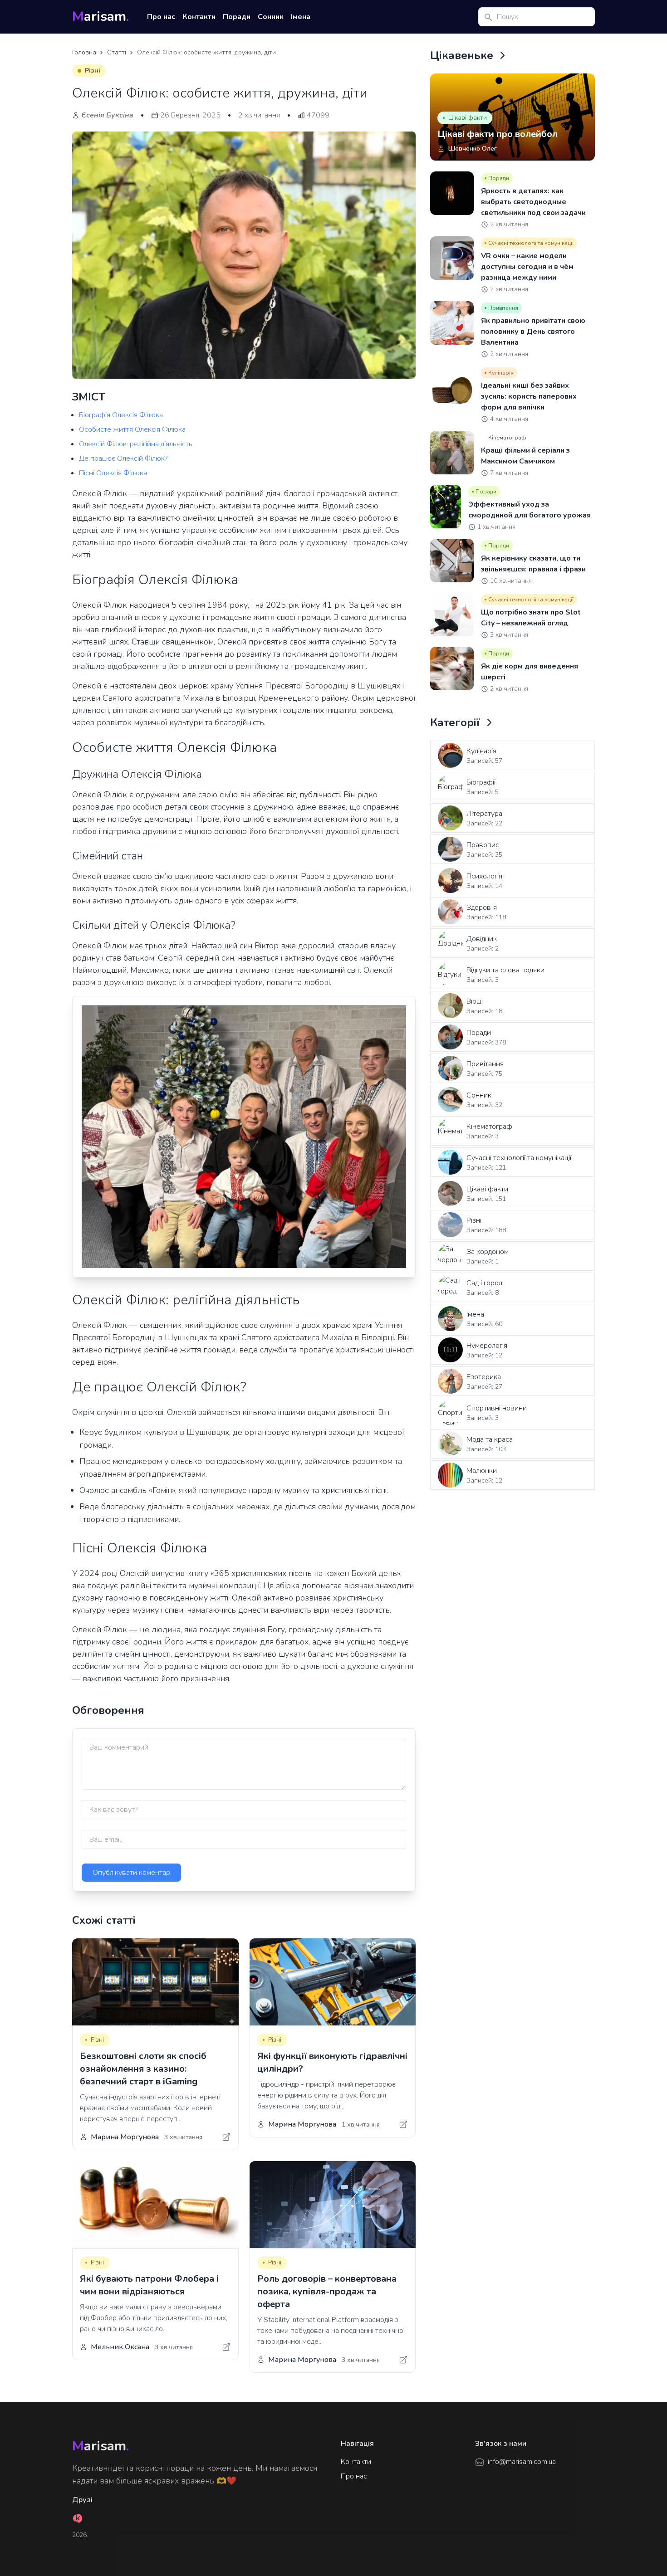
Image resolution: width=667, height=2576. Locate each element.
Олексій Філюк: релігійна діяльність (136, 444)
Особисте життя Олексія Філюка (132, 429)
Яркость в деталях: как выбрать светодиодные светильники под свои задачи (533, 202)
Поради (237, 17)
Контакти (199, 17)
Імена (301, 17)
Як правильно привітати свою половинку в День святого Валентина (533, 332)
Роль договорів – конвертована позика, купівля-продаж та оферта (327, 2291)
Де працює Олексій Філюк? (123, 459)
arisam (101, 17)
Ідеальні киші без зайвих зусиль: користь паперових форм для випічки (529, 396)
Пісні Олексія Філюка (113, 473)
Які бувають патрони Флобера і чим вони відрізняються (149, 2285)
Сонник (271, 17)
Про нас (161, 17)
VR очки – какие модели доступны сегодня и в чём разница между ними (527, 267)
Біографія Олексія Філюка (121, 415)
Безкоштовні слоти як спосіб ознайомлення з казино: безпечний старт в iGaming (143, 2069)
